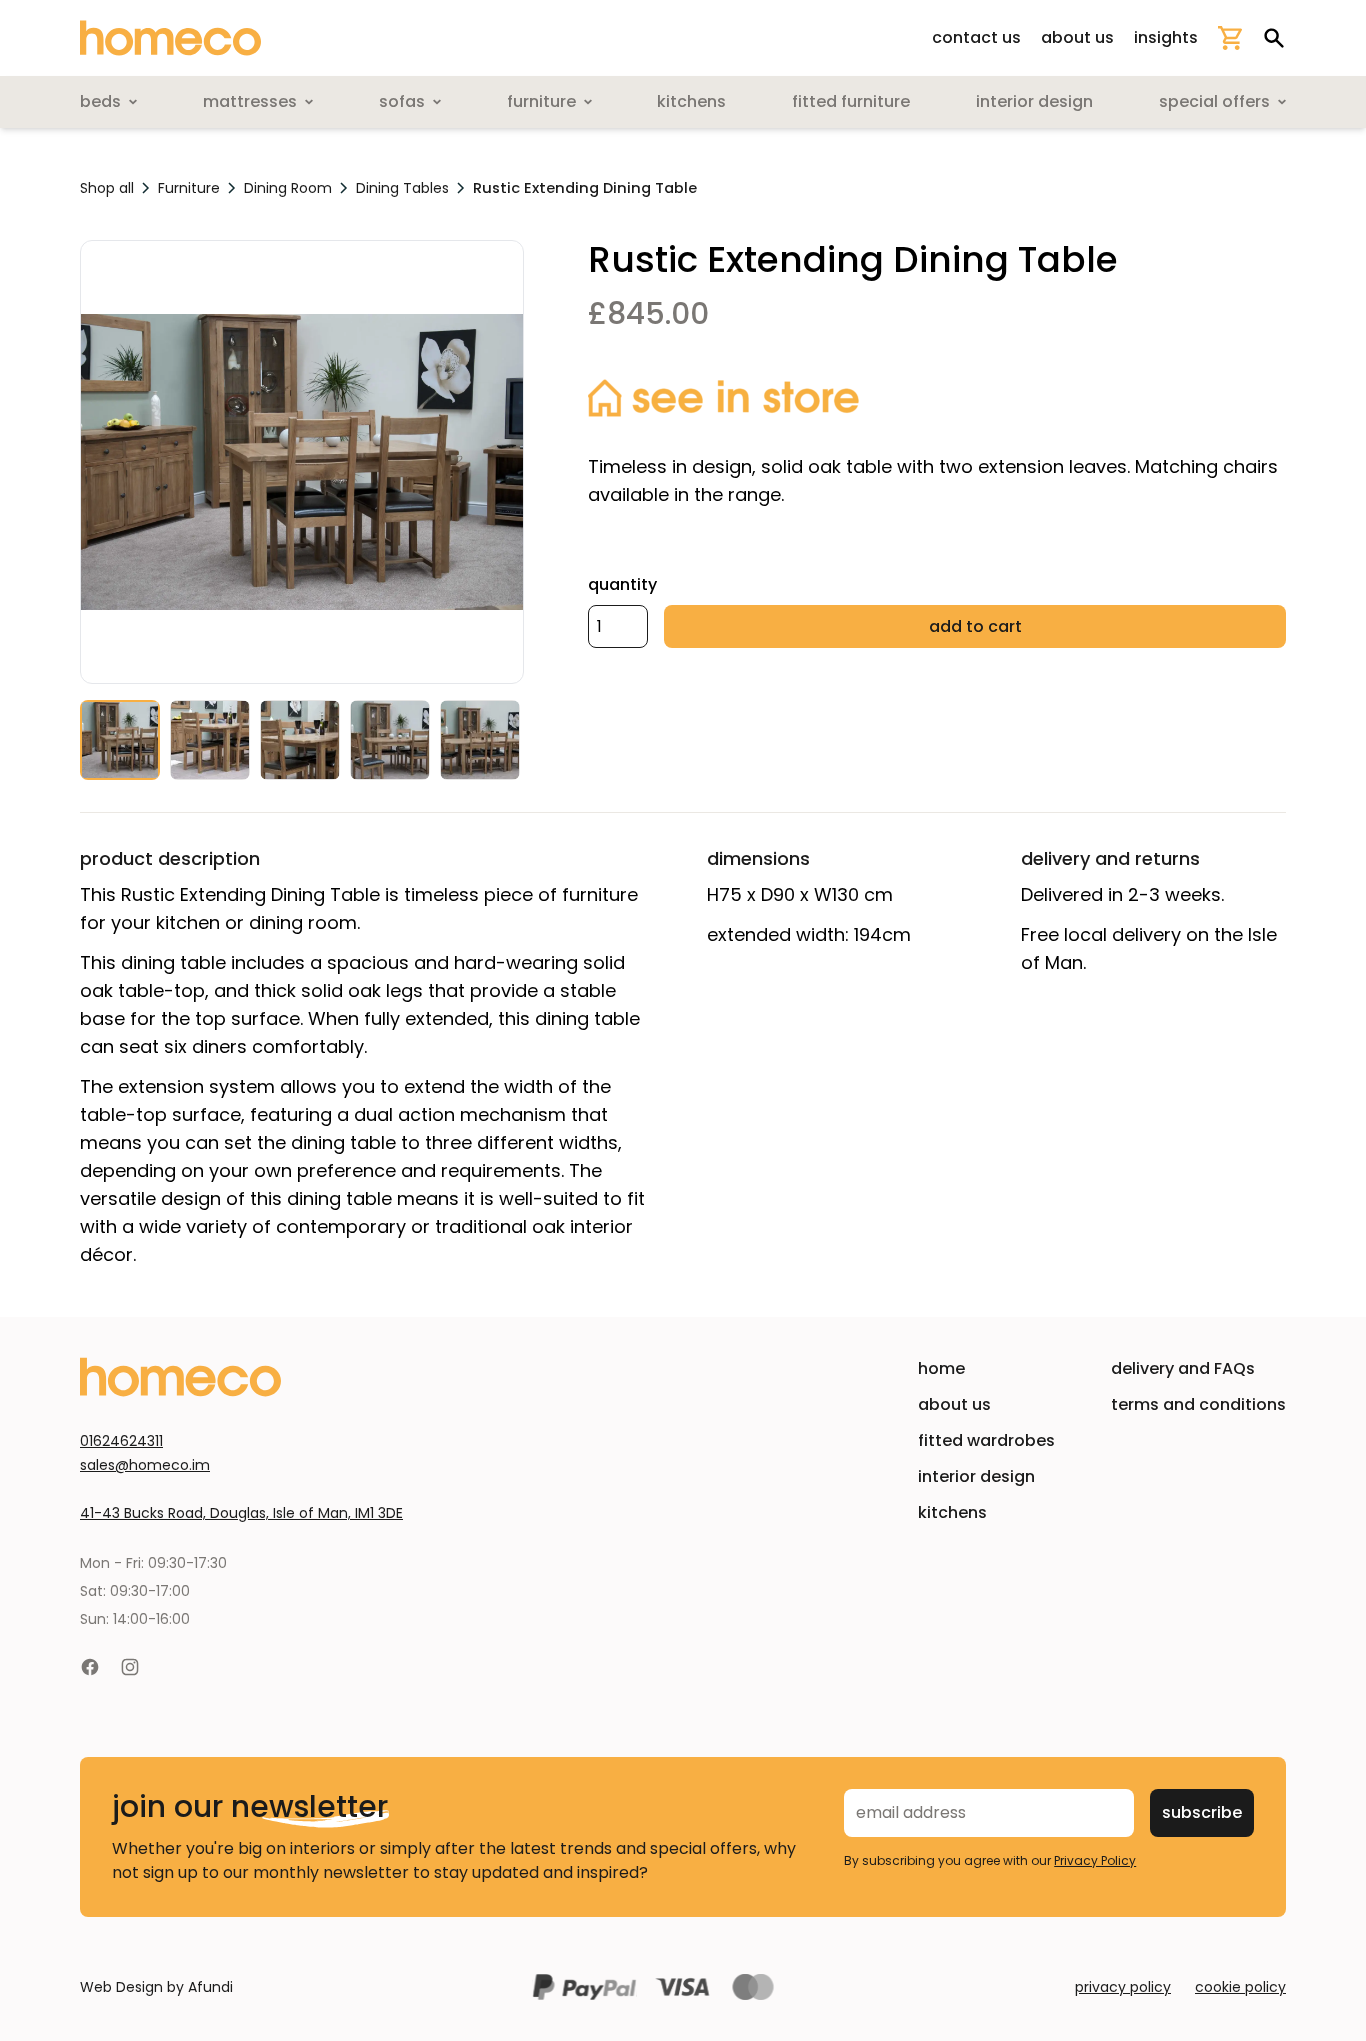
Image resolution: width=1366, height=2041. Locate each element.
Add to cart (975, 626)
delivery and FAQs (1183, 1368)
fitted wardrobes (986, 1440)
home (941, 1368)
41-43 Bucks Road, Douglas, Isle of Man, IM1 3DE (241, 1513)
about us (1077, 37)
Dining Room (288, 188)
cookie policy (1240, 1987)
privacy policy (1123, 1987)
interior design (976, 1476)
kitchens (952, 1512)
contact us (976, 37)
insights (1166, 37)
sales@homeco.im (145, 1465)
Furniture (189, 188)
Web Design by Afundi (156, 1987)
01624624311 (121, 1441)
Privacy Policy (1095, 1860)
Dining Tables (402, 188)
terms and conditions (1198, 1404)
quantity (622, 584)
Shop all (107, 188)
